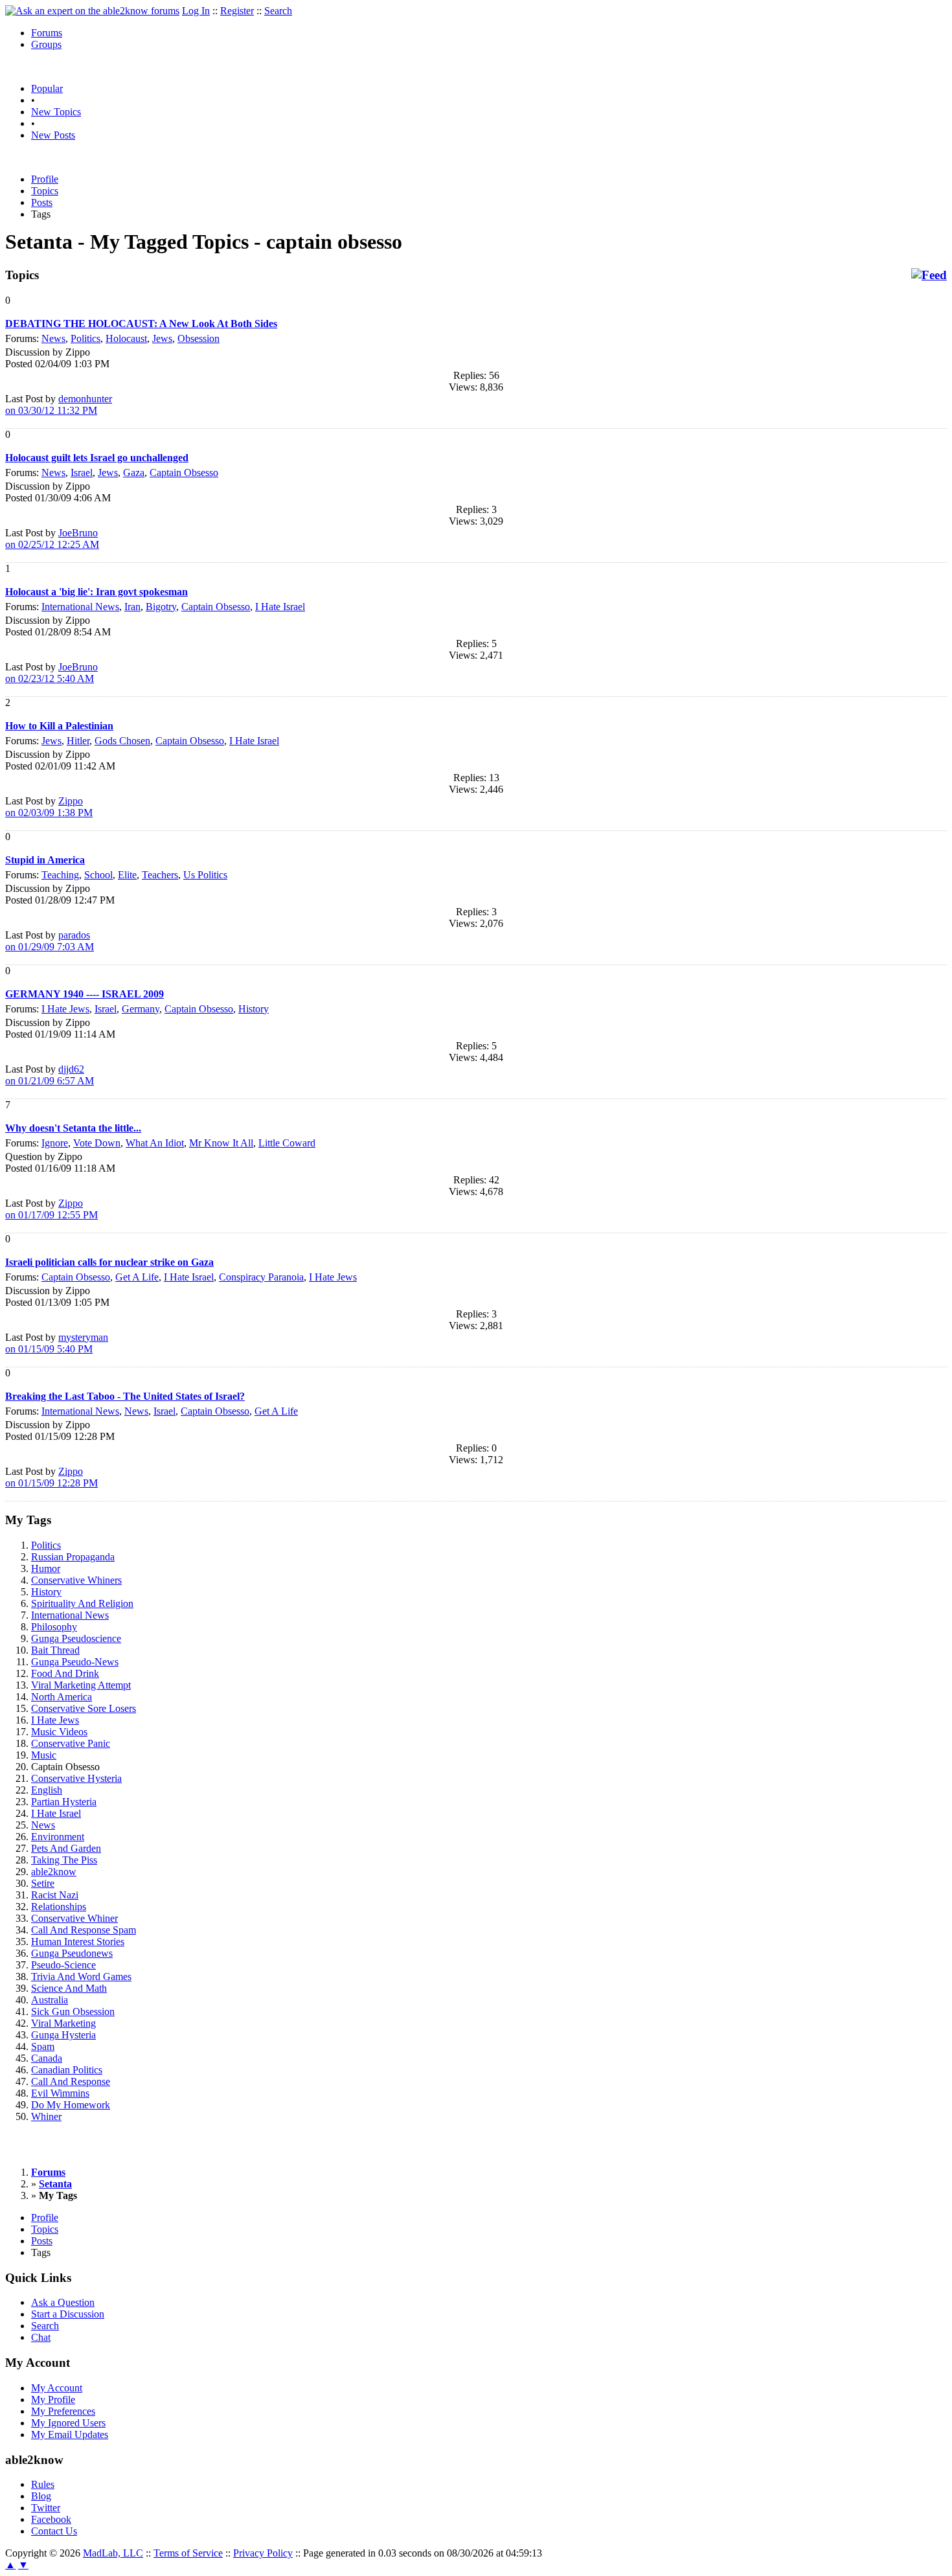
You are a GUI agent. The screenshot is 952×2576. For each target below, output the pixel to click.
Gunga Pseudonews (72, 1953)
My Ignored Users (68, 2423)
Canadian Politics (67, 2070)
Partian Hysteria (64, 1802)
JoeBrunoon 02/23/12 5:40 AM (51, 673)
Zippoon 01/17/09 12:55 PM (51, 1209)
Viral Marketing (63, 2023)
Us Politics (205, 875)
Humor (46, 1568)
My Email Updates (70, 2434)
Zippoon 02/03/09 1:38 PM (49, 807)
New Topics (56, 112)
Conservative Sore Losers (84, 1708)
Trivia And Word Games (81, 1977)
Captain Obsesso (184, 473)
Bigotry (161, 607)
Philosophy (54, 1627)
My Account (57, 2388)
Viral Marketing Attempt (81, 1685)
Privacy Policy (263, 2553)
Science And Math (69, 1988)
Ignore (55, 1143)
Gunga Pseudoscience (76, 1638)
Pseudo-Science (63, 1965)
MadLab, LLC (113, 2553)
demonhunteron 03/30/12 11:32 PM (59, 405)
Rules (43, 2484)
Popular (47, 88)
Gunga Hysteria (63, 2035)
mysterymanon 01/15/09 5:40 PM (57, 1343)
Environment (58, 1837)
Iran (132, 607)
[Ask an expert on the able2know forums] (92, 11)
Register (237, 11)
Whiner (46, 2116)
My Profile (53, 2399)
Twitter (46, 2508)
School (98, 875)
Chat (41, 2337)
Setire (43, 1883)
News (53, 338)
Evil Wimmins (60, 2093)
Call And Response (71, 2081)
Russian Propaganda (73, 1557)
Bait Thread (55, 1650)
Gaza (134, 473)
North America (62, 1697)
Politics (85, 338)
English (47, 1790)
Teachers (160, 875)
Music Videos (59, 1732)
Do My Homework (71, 2105)
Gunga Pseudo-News (75, 1662)
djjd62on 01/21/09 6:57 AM (50, 1075)
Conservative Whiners (76, 1580)
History (254, 1009)
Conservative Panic (71, 1743)
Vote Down (97, 1143)
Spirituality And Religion (82, 1603)
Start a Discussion (68, 2314)
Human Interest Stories (78, 1942)
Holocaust (126, 338)
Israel (82, 473)
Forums (47, 33)
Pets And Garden (66, 1848)
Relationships (59, 1907)
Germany (141, 1009)
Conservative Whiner (74, 1918)
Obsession (198, 338)
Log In (196, 11)
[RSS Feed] (929, 275)
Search (278, 11)
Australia (50, 2000)
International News (80, 607)
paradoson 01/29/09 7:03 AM (50, 941)
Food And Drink (65, 1673)
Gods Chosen (122, 741)
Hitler (78, 741)
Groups (46, 44)
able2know (54, 1872)
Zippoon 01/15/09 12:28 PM (51, 1477)
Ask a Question (63, 2302)
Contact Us (54, 2531)
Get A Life (137, 1277)
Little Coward (287, 1143)
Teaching (60, 875)
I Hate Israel (280, 607)
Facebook (51, 2519)
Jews (162, 338)
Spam (43, 2046)
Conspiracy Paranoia (261, 1277)
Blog (41, 2496)
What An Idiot (155, 1143)
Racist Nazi (55, 1895)
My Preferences (63, 2411)
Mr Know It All (221, 1143)
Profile (45, 179)
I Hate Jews (65, 1009)
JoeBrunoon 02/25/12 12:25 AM (52, 539)
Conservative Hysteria (76, 1778)
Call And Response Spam (84, 1930)
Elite (127, 875)
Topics (45, 191)
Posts (42, 202)
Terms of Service (188, 2553)
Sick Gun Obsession (73, 2012)
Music (44, 1755)
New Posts (53, 135)
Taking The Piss (64, 1860)
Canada (47, 2058)
